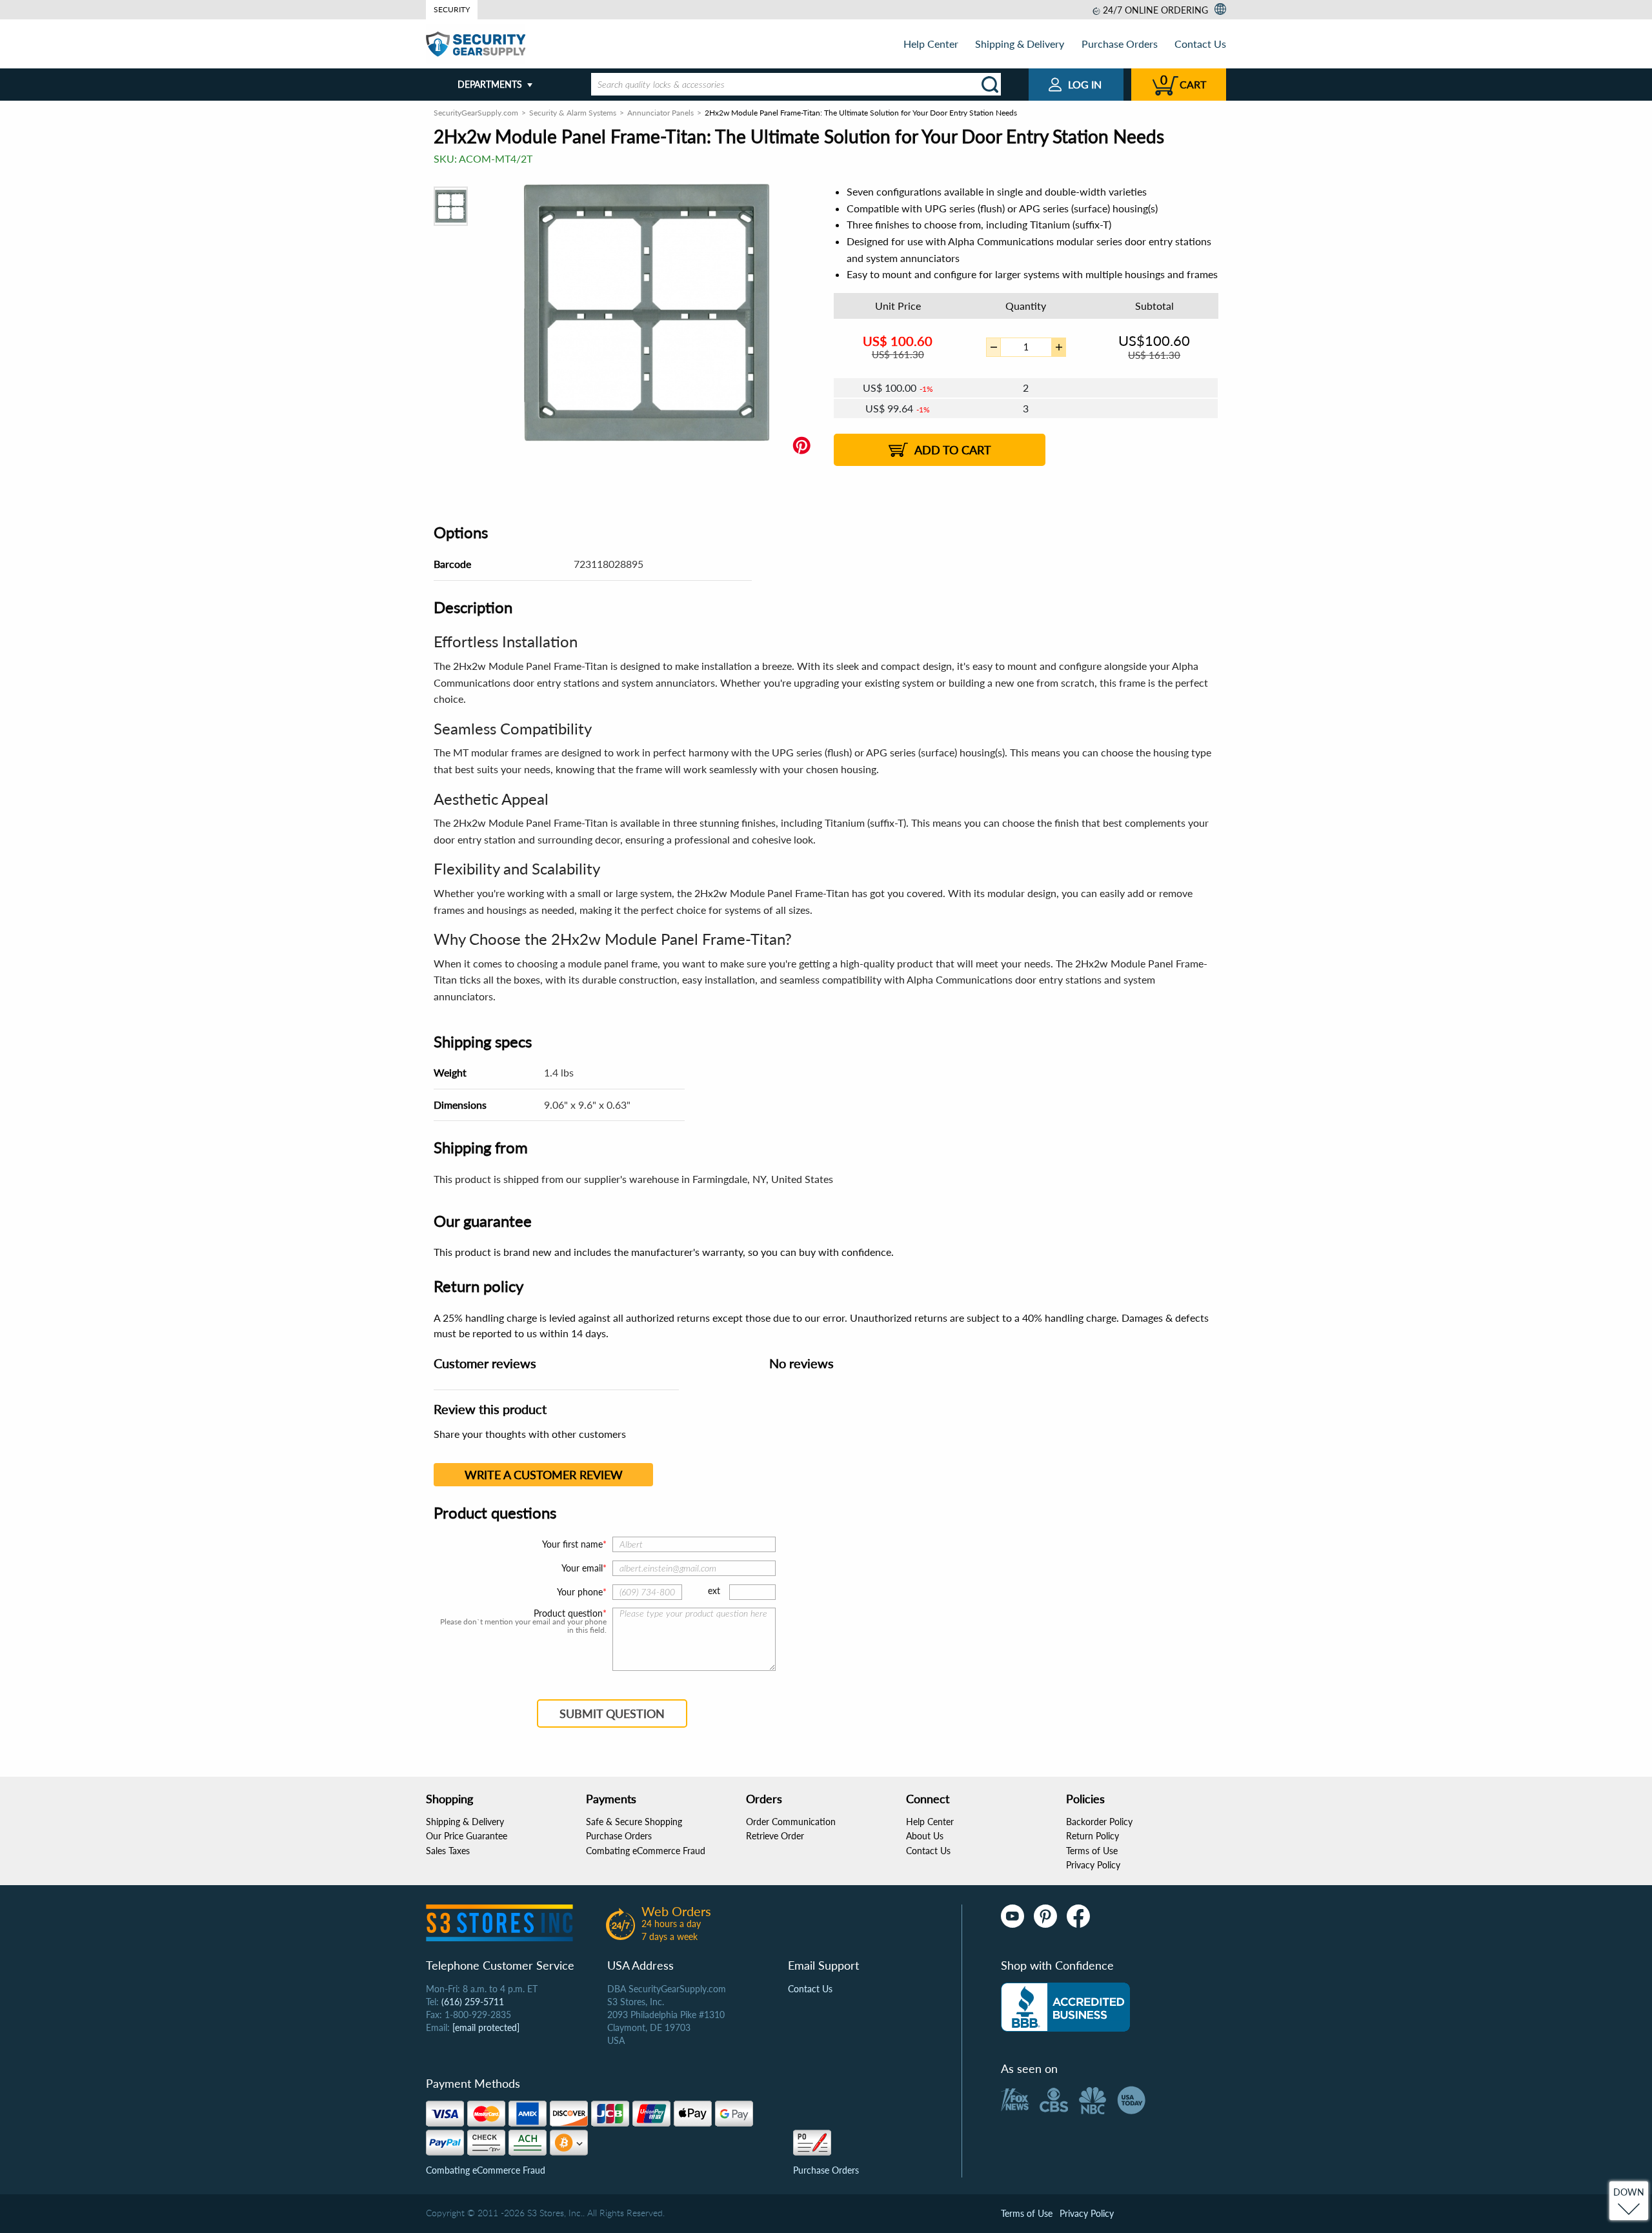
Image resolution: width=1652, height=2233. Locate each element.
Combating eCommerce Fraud (646, 1851)
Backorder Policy (1099, 1822)
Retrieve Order (775, 1836)
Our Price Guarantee (467, 1836)
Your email (582, 1568)
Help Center (931, 44)
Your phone (580, 1592)
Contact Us (1200, 44)
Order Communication (791, 1822)
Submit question (612, 1713)
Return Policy (1093, 1836)
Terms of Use (1092, 1851)
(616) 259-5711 (473, 2002)
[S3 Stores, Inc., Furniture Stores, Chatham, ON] (1065, 2007)
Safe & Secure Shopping (634, 1822)
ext (714, 1591)
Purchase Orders (1120, 44)
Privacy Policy (1093, 1865)
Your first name (572, 1544)
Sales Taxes (448, 1851)
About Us (925, 1836)
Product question (568, 1613)
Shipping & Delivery (1020, 44)
